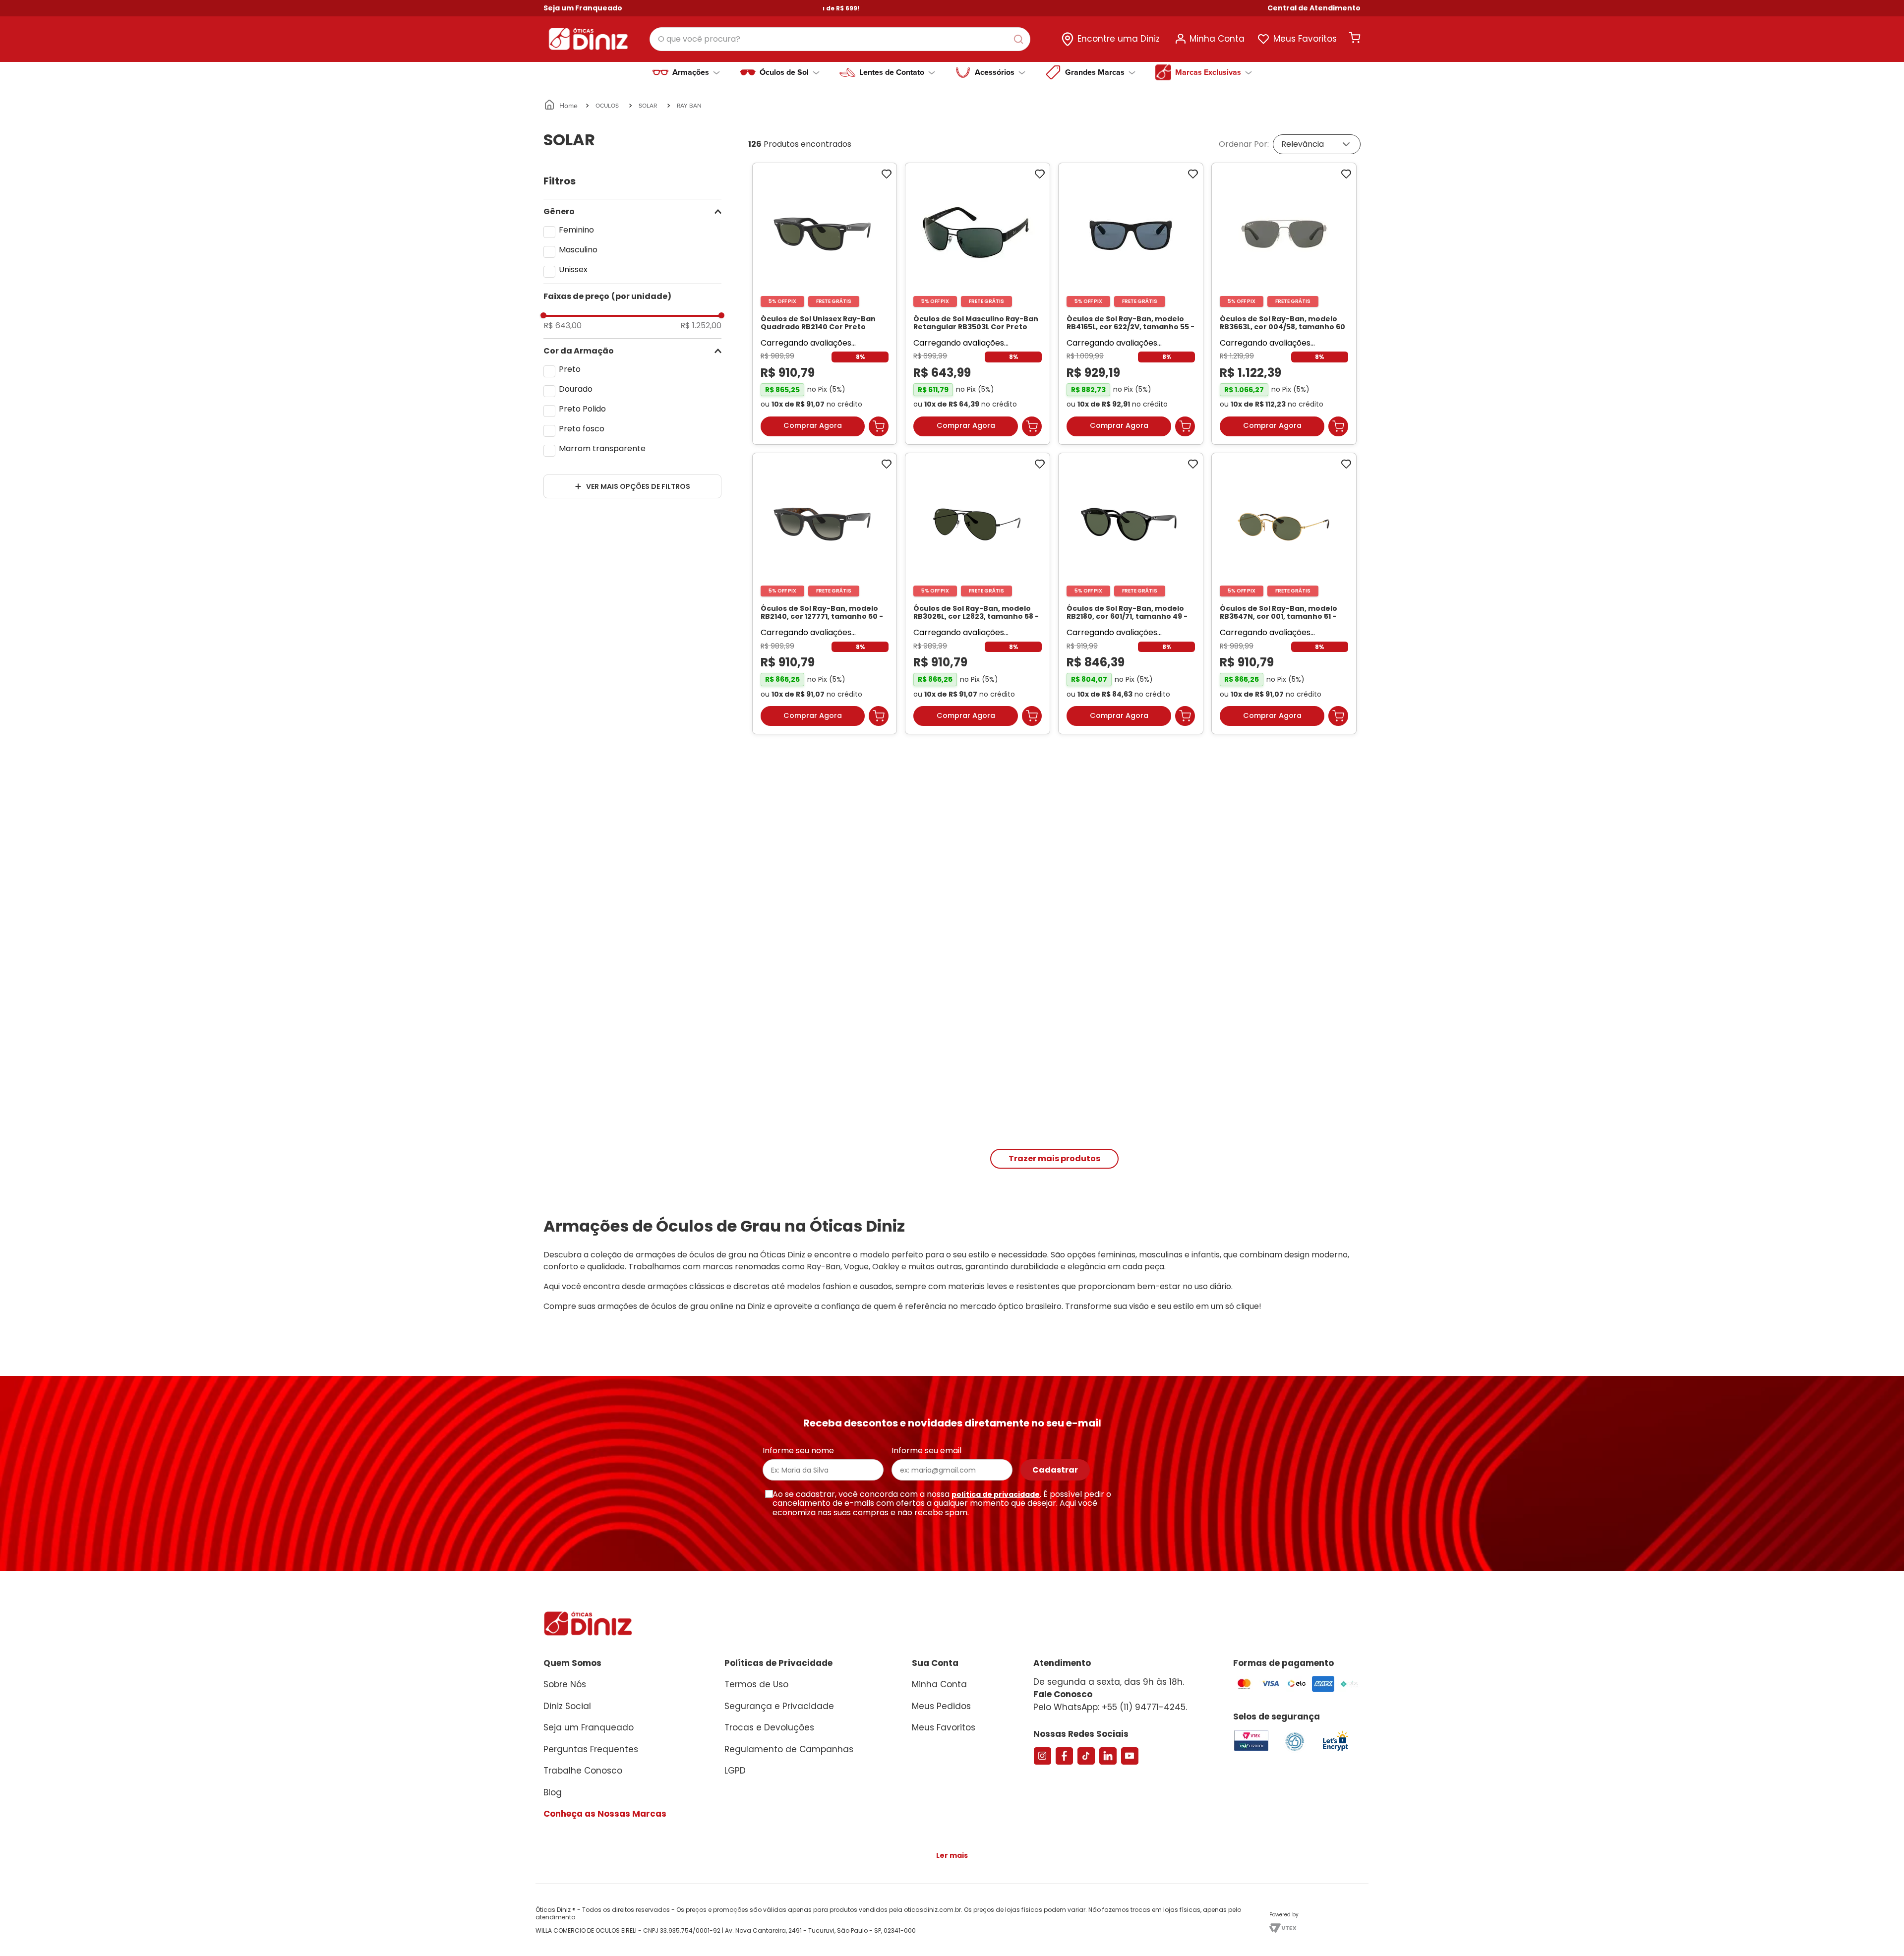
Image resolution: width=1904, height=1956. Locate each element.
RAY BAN (689, 105)
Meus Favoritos (1305, 39)
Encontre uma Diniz (1119, 39)
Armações (691, 72)
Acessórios (995, 72)
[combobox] (840, 39)
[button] (1314, 8)
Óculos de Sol (784, 72)
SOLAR (648, 105)
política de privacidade (996, 1504)
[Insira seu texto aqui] (1335, 1759)
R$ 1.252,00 (701, 326)
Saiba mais (769, 1943)
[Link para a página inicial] (562, 106)
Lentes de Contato (892, 72)
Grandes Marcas (1095, 72)
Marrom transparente (602, 448)
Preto (570, 369)
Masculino (578, 250)
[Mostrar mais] (1054, 1168)
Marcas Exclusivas (1208, 72)
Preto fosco (582, 429)
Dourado (576, 389)
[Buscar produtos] (1020, 39)
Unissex (573, 269)
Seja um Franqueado (583, 8)
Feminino (576, 230)
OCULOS (607, 105)
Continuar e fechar (1213, 1938)
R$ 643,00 (563, 326)
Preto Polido (582, 409)
